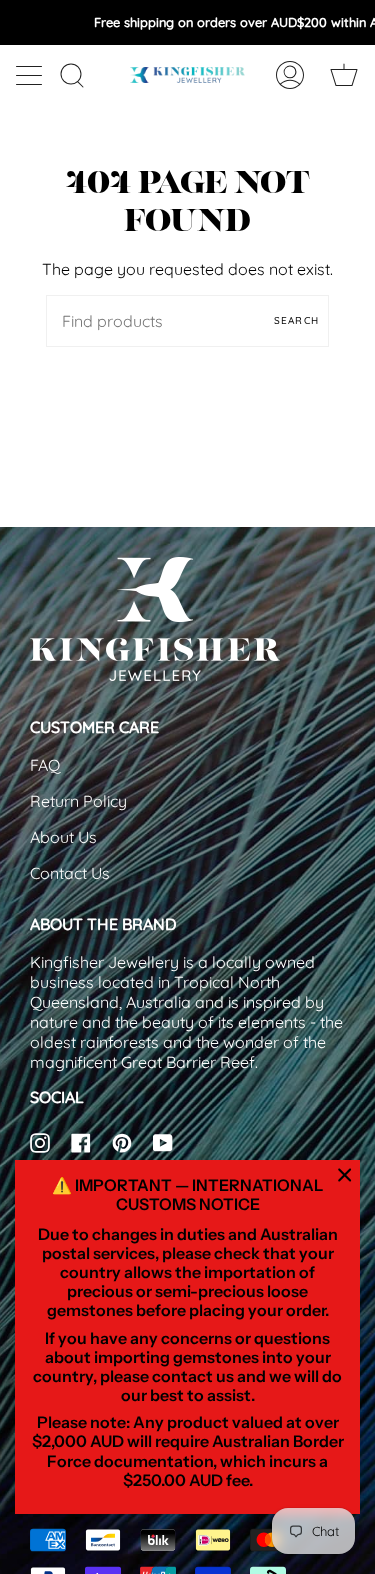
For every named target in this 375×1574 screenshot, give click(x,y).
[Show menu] (31, 75)
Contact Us (70, 873)
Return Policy (78, 801)
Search (296, 320)
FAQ (45, 765)
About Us (63, 837)
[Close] (345, 1175)
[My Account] (290, 75)
